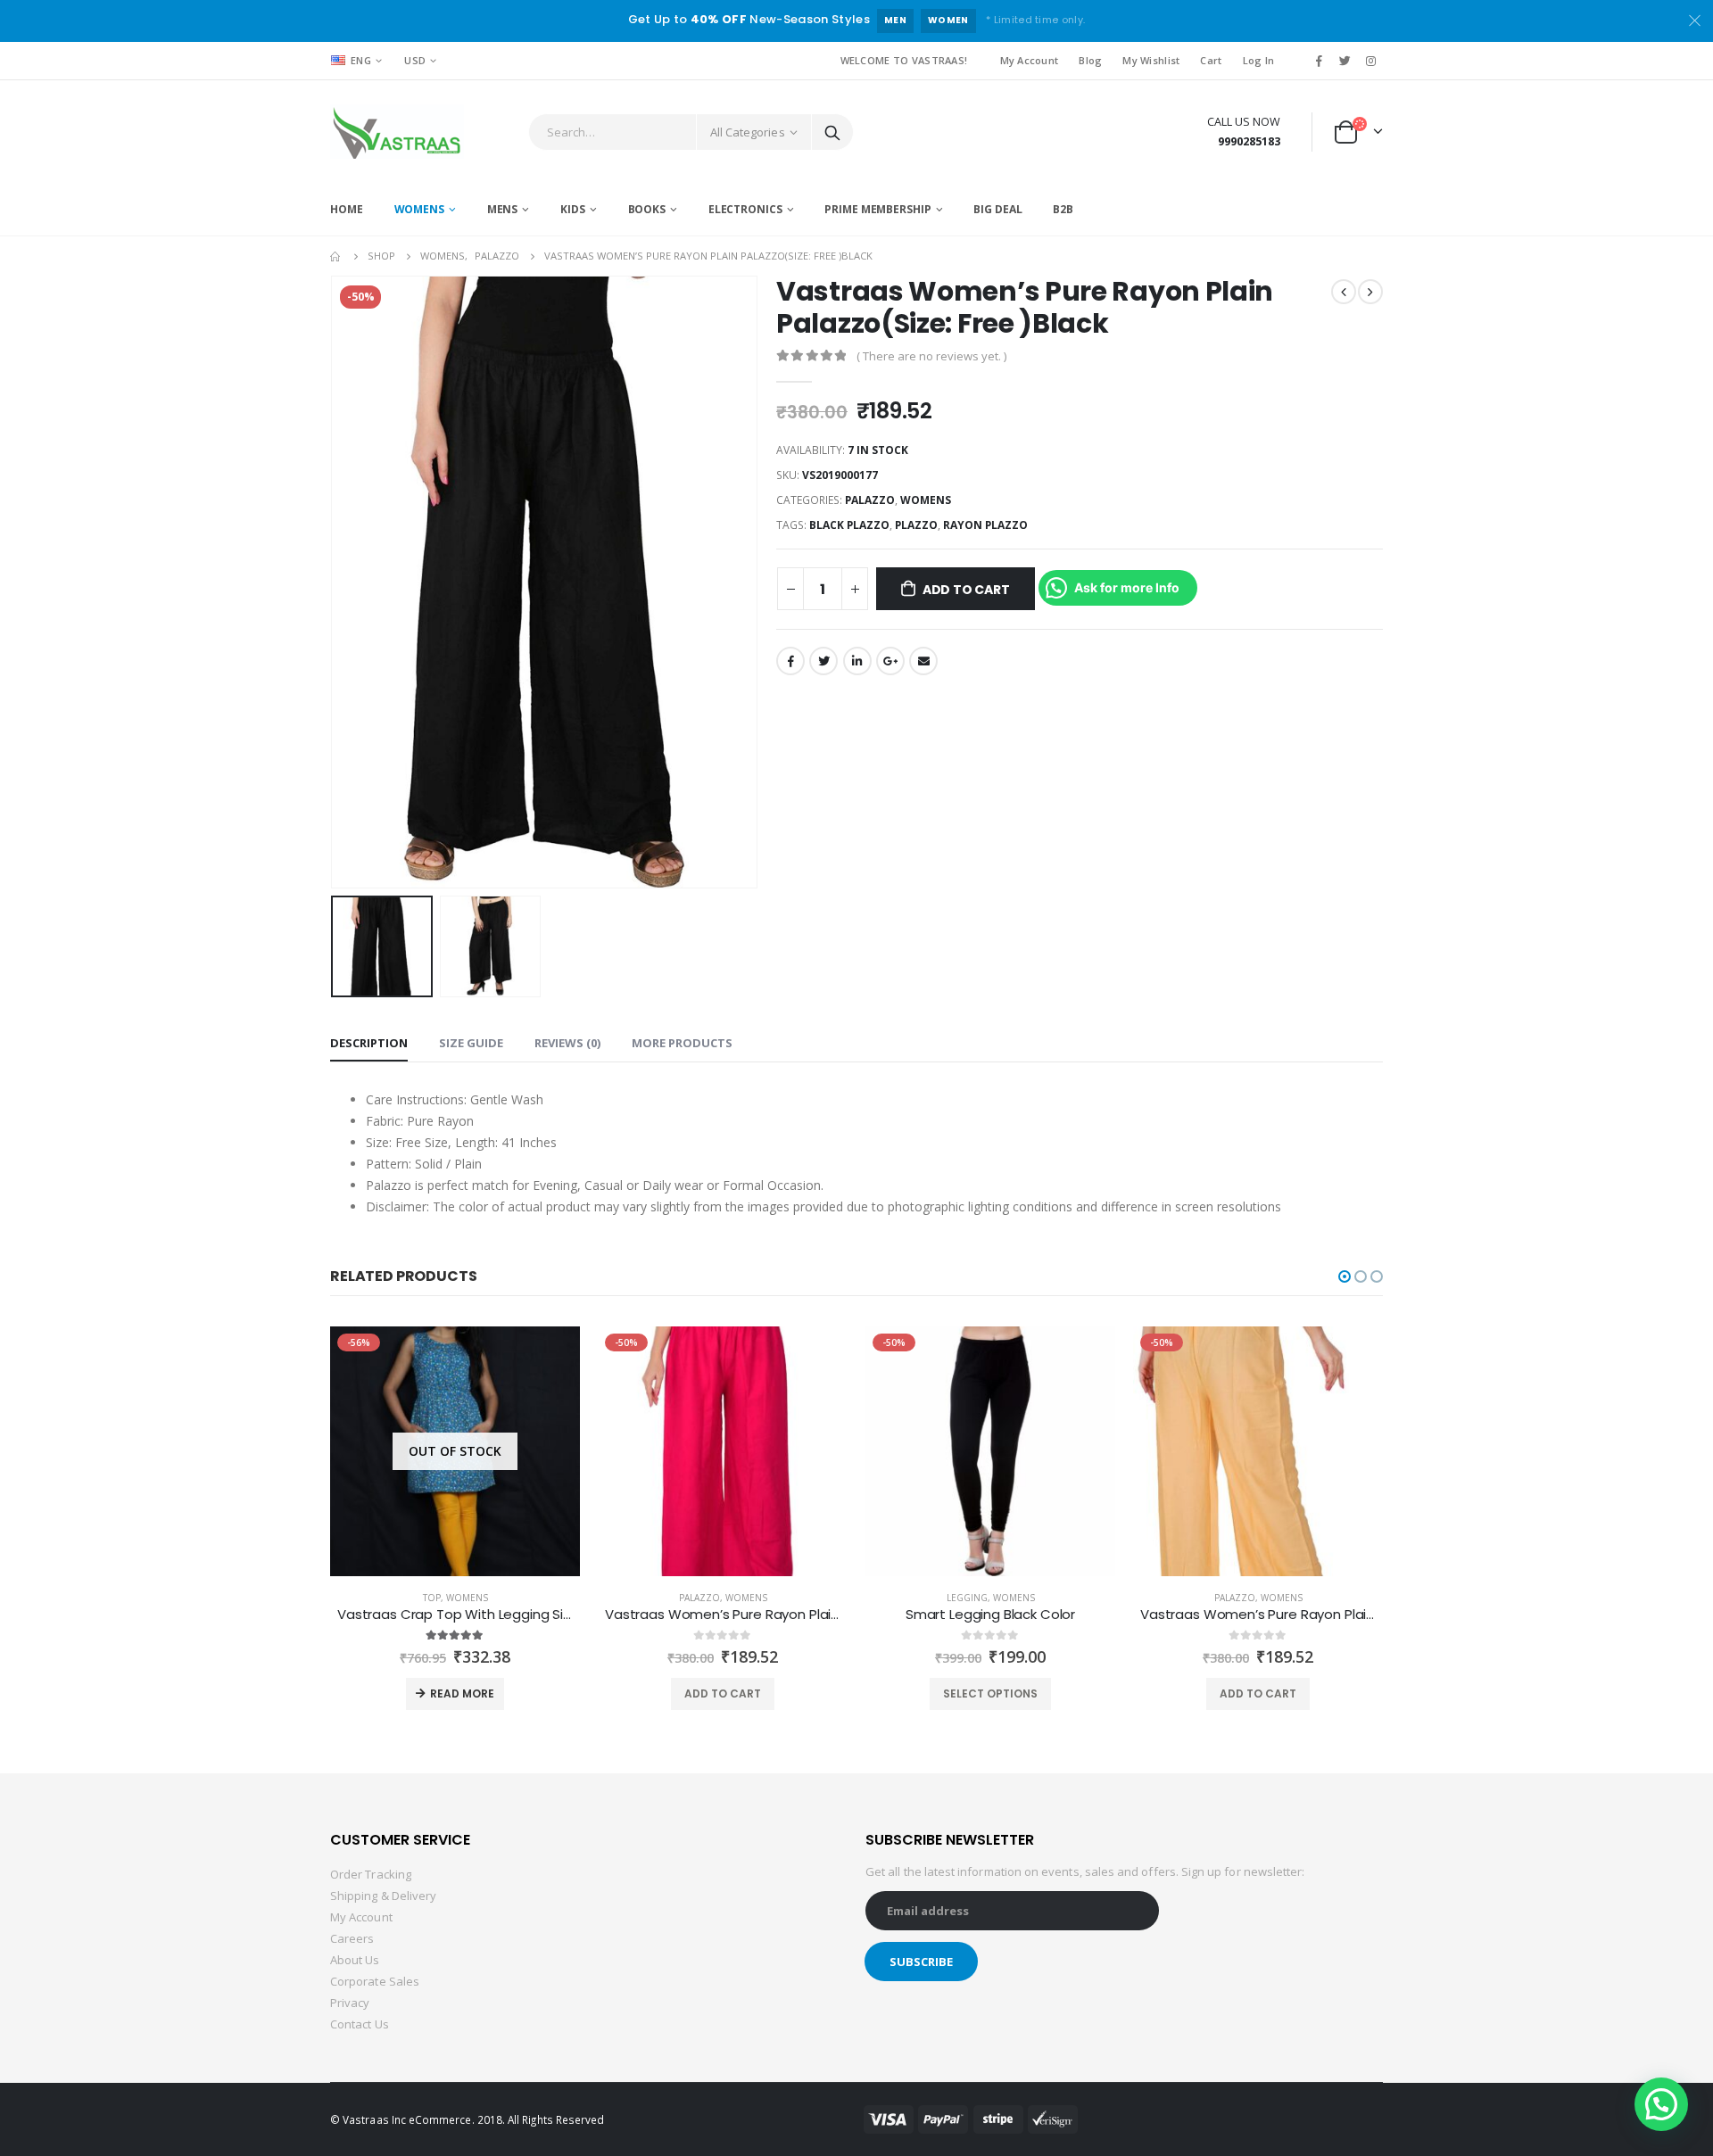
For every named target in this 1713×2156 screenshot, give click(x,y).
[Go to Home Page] (336, 256)
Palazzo (870, 500)
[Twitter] (1345, 61)
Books (647, 209)
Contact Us (360, 2024)
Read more (462, 1693)
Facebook (790, 661)
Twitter (823, 661)
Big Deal (997, 209)
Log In (1259, 60)
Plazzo (916, 525)
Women (948, 20)
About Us (355, 1960)
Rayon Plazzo (985, 525)
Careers (352, 1938)
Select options (990, 1693)
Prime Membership (877, 209)
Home (347, 209)
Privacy (350, 2003)
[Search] (832, 132)
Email (923, 661)
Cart (1211, 60)
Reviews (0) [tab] (567, 1043)
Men (895, 20)
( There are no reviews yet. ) (931, 356)
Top (432, 1598)
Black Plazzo (849, 525)
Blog (1090, 60)
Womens (419, 209)
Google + (890, 661)
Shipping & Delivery (383, 1896)
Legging (967, 1598)
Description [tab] (369, 1043)
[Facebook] (1319, 61)
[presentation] (335, 582)
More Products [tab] (682, 1043)
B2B (1063, 209)
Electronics (745, 209)
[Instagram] (1371, 61)
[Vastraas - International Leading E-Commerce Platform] (397, 132)
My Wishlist (1151, 60)
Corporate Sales (375, 1981)
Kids (573, 209)
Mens (503, 209)
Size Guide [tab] (471, 1043)
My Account (1030, 60)
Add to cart (966, 590)
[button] (1345, 1276)
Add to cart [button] (723, 1693)
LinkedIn (857, 661)
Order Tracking (371, 1874)
